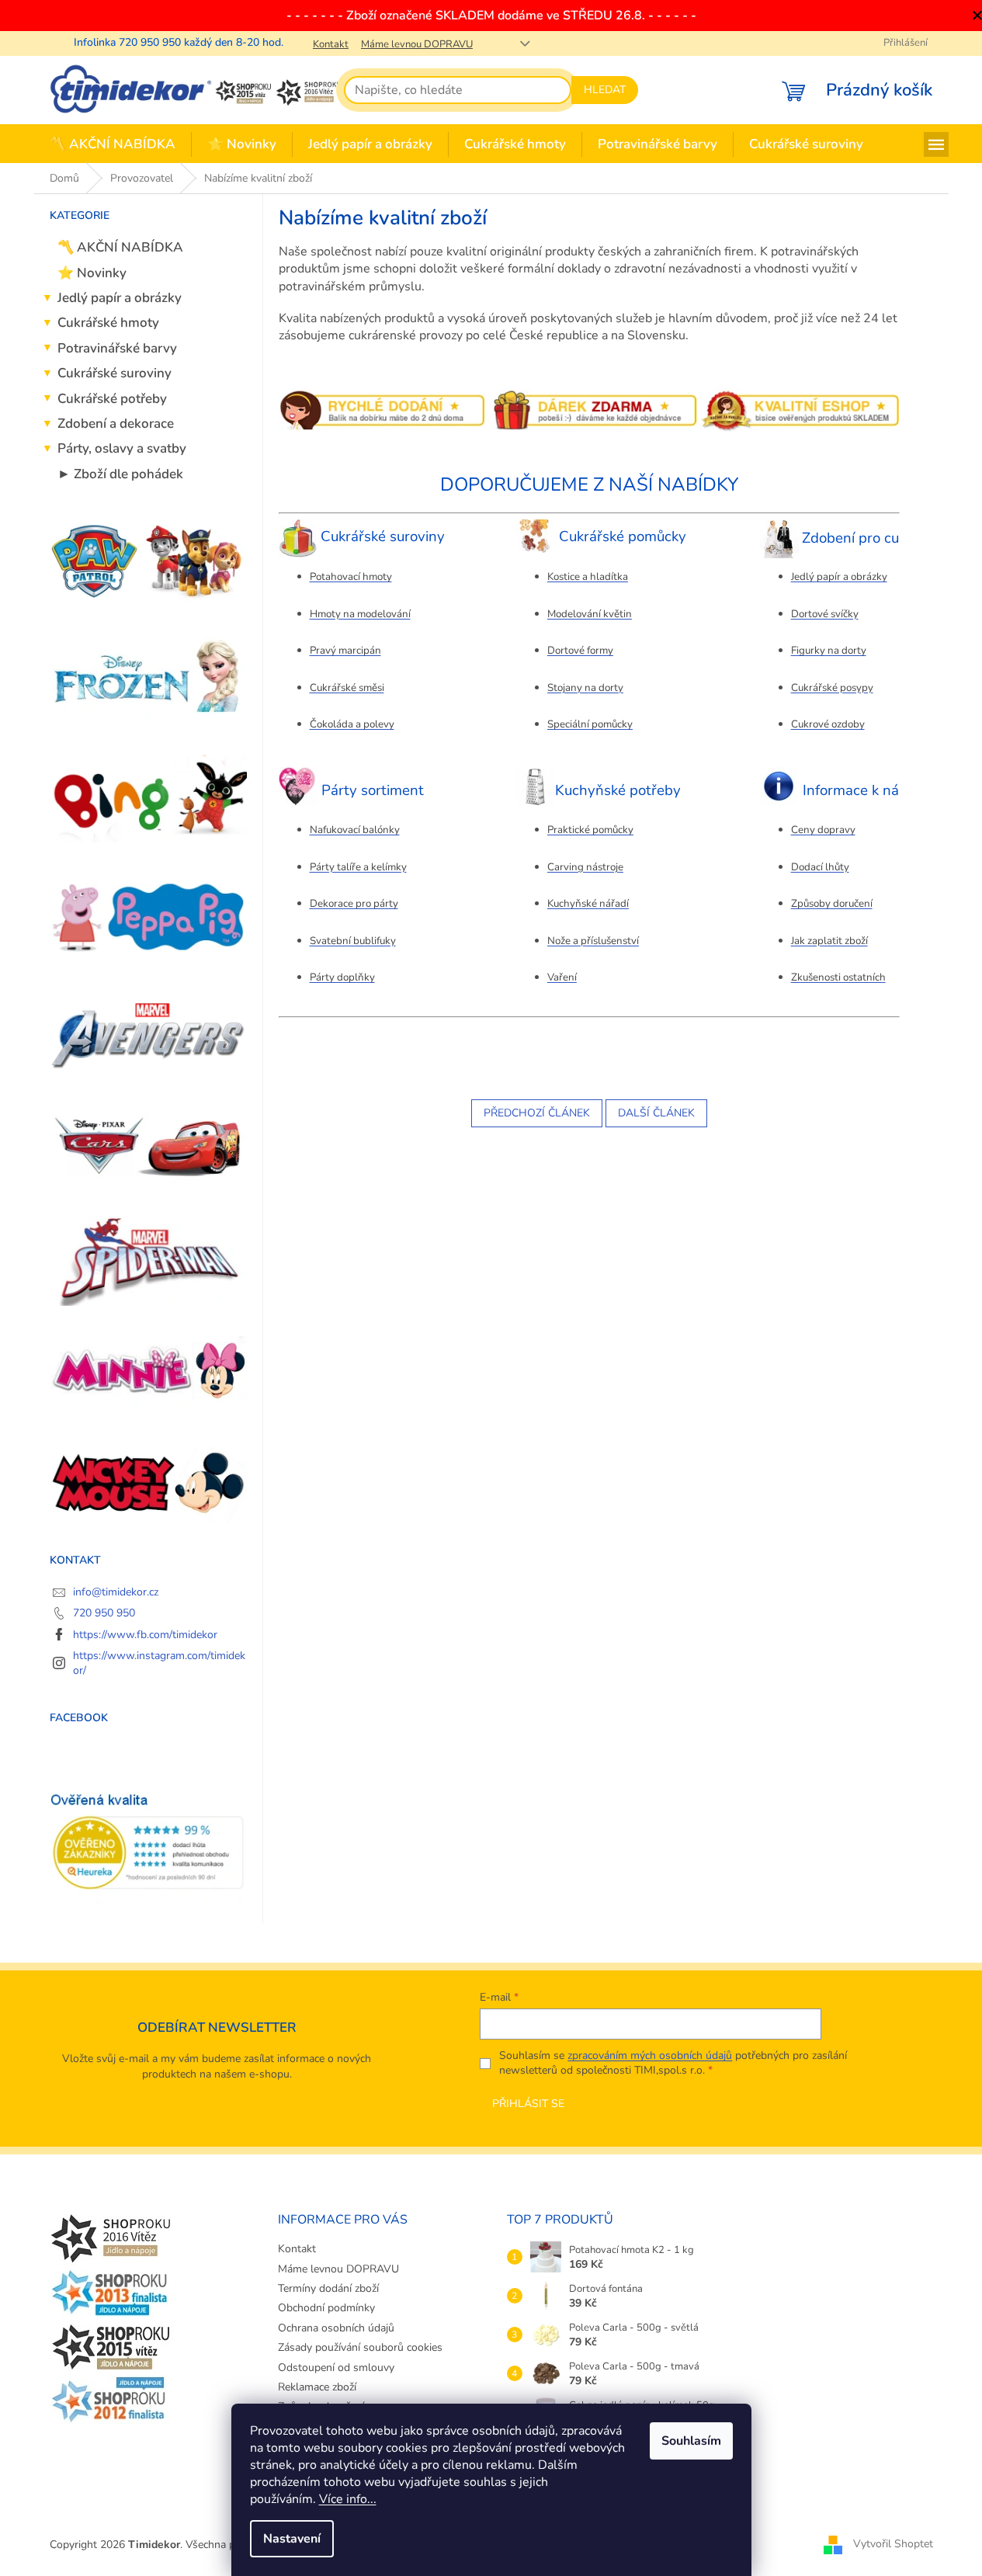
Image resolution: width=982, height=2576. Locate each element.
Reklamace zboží (317, 2387)
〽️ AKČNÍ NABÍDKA (120, 247)
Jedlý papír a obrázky (120, 298)
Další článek (656, 1113)
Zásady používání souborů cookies (360, 2347)
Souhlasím (691, 2441)
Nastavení (292, 2539)
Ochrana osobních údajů (336, 2328)
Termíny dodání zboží (328, 2288)
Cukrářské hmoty (108, 323)
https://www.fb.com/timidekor (145, 1635)
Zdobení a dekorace (116, 424)
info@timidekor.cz (116, 1592)
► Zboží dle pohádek (120, 474)
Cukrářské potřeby (112, 399)
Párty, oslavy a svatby (122, 448)
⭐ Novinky (92, 273)
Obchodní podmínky (326, 2308)
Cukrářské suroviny (115, 373)
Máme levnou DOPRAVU (417, 44)
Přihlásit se (528, 2104)
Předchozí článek (537, 1113)
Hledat (605, 90)
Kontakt (331, 44)
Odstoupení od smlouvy (336, 2368)
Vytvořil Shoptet (893, 2544)
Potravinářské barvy (117, 348)
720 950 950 (104, 1613)
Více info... (348, 2499)
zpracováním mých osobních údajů (650, 2055)
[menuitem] (113, 145)
